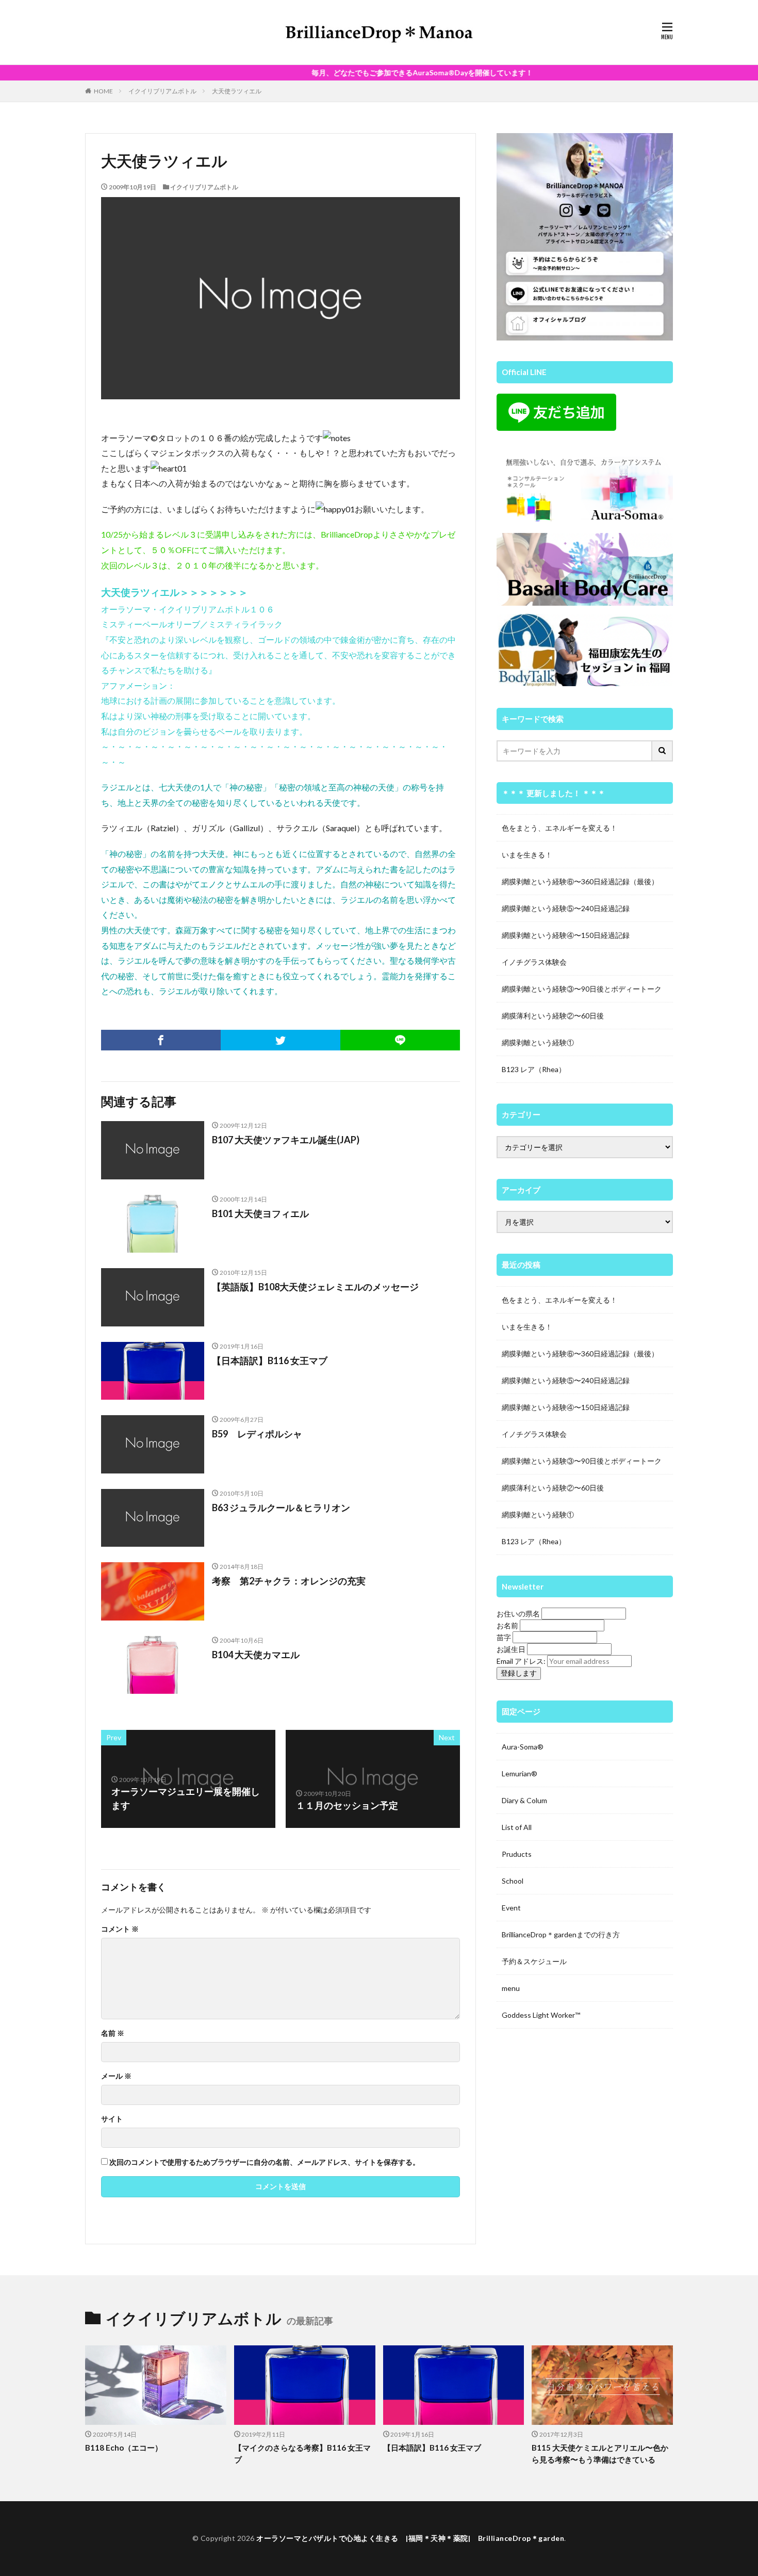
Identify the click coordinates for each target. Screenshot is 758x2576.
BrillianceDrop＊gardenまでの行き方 (561, 1934)
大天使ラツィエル (237, 91)
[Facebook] (161, 1040)
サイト (112, 2119)
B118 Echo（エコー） (124, 2448)
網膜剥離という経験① (538, 1042)
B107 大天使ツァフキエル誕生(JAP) (286, 1140)
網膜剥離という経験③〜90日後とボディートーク (582, 989)
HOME (103, 91)
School (513, 1881)
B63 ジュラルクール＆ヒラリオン (281, 1508)
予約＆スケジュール (534, 1961)
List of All (517, 1827)
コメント (120, 1929)
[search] (663, 751)
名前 (113, 2033)
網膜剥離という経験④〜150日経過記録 (566, 935)
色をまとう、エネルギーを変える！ (559, 828)
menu (511, 1988)
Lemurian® (520, 1773)
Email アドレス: (522, 1661)
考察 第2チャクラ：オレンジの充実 (289, 1581)
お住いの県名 (518, 1614)
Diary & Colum (524, 1800)
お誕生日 (511, 1649)
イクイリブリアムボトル (162, 91)
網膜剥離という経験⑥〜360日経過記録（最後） (580, 881)
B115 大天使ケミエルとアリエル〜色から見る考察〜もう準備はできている (600, 2453)
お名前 (507, 1625)
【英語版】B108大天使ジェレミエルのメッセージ (315, 1287)
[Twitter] (281, 1040)
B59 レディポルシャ (257, 1434)
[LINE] (400, 1040)
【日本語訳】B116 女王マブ (270, 1360)
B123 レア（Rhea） (534, 1069)
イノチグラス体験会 (534, 962)
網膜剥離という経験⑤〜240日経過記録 (566, 908)
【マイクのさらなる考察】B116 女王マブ (302, 2453)
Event (511, 1908)
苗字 (504, 1637)
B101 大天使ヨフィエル (260, 1213)
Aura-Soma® (523, 1747)
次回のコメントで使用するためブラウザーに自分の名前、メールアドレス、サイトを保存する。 (265, 2162)
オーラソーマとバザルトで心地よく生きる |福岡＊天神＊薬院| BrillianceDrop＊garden (410, 2538)
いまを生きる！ (527, 855)
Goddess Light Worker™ (541, 2015)
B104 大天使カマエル (256, 1655)
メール (116, 2076)
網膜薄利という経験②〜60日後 (553, 1016)
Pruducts (517, 1854)
